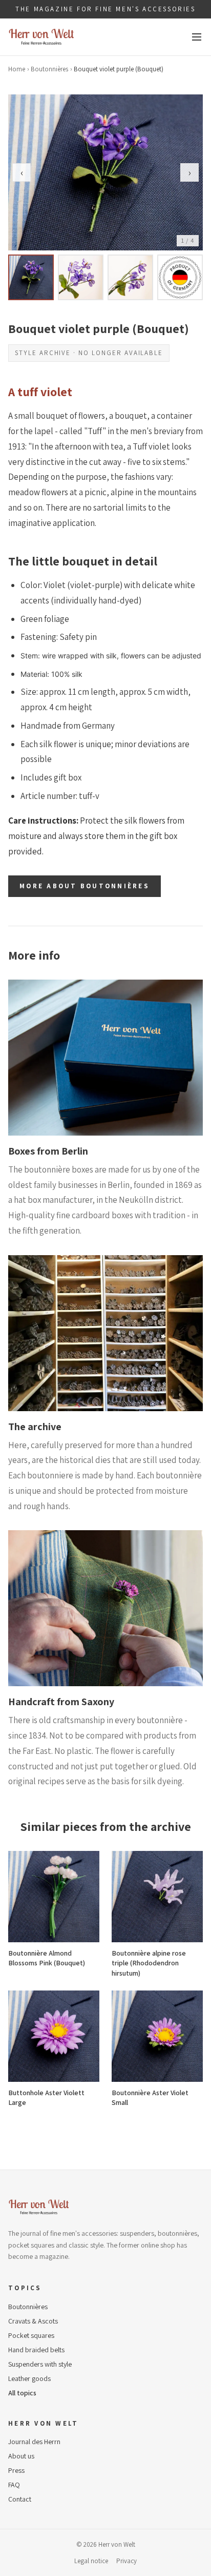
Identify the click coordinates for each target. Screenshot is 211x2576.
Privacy (126, 2561)
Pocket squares (31, 2335)
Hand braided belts (36, 2350)
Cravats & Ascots (33, 2321)
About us (21, 2456)
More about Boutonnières (85, 886)
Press (16, 2470)
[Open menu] (197, 37)
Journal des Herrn (34, 2442)
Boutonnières (49, 69)
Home (17, 69)
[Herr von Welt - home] (41, 37)
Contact (20, 2499)
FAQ (14, 2485)
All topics (22, 2393)
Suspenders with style (40, 2364)
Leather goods (29, 2378)
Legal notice (91, 2561)
